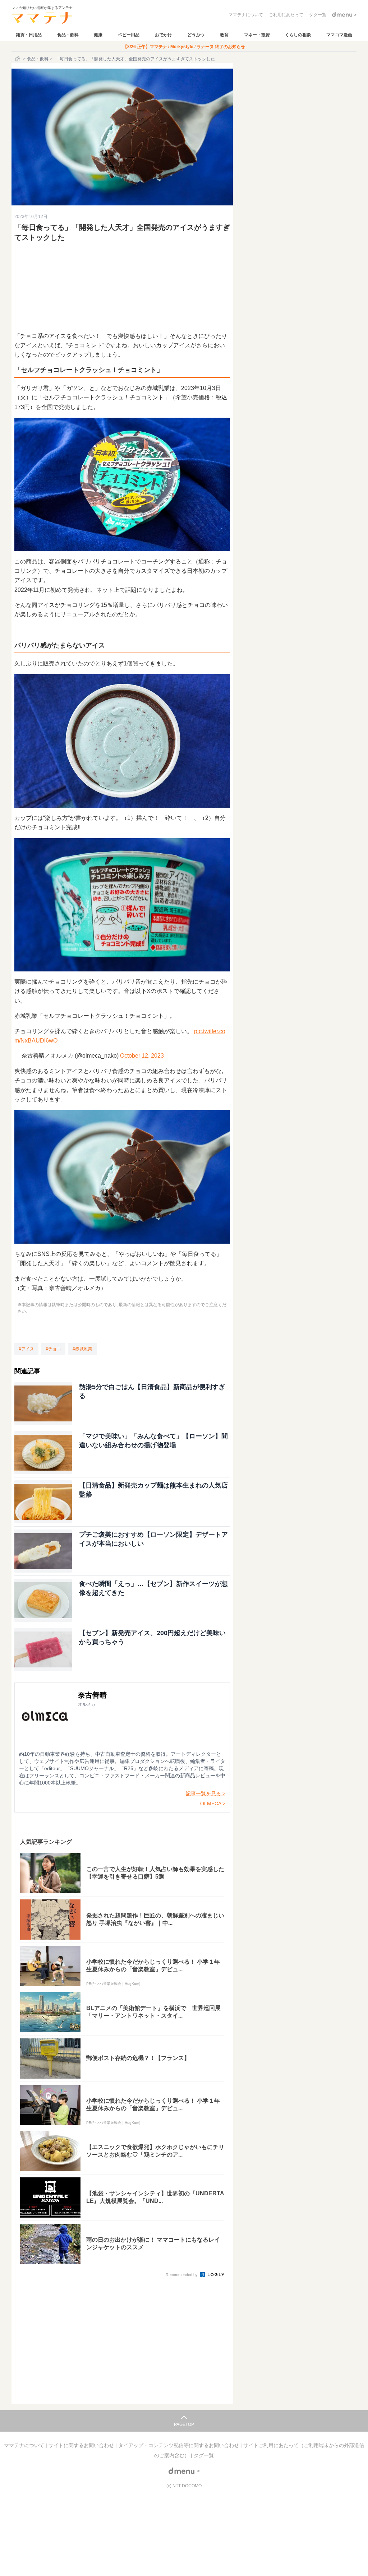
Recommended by (182, 2275)
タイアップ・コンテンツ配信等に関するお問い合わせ (179, 2445)
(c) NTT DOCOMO (184, 2486)
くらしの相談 (298, 35)
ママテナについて (25, 2445)
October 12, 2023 (142, 1056)
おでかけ (164, 35)
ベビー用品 (129, 35)
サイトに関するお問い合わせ (82, 2445)
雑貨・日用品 (29, 35)
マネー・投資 (257, 35)
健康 (98, 35)
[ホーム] (18, 59)
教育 (224, 35)
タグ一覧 (204, 2455)
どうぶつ (196, 35)
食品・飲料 (68, 35)
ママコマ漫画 (339, 35)
